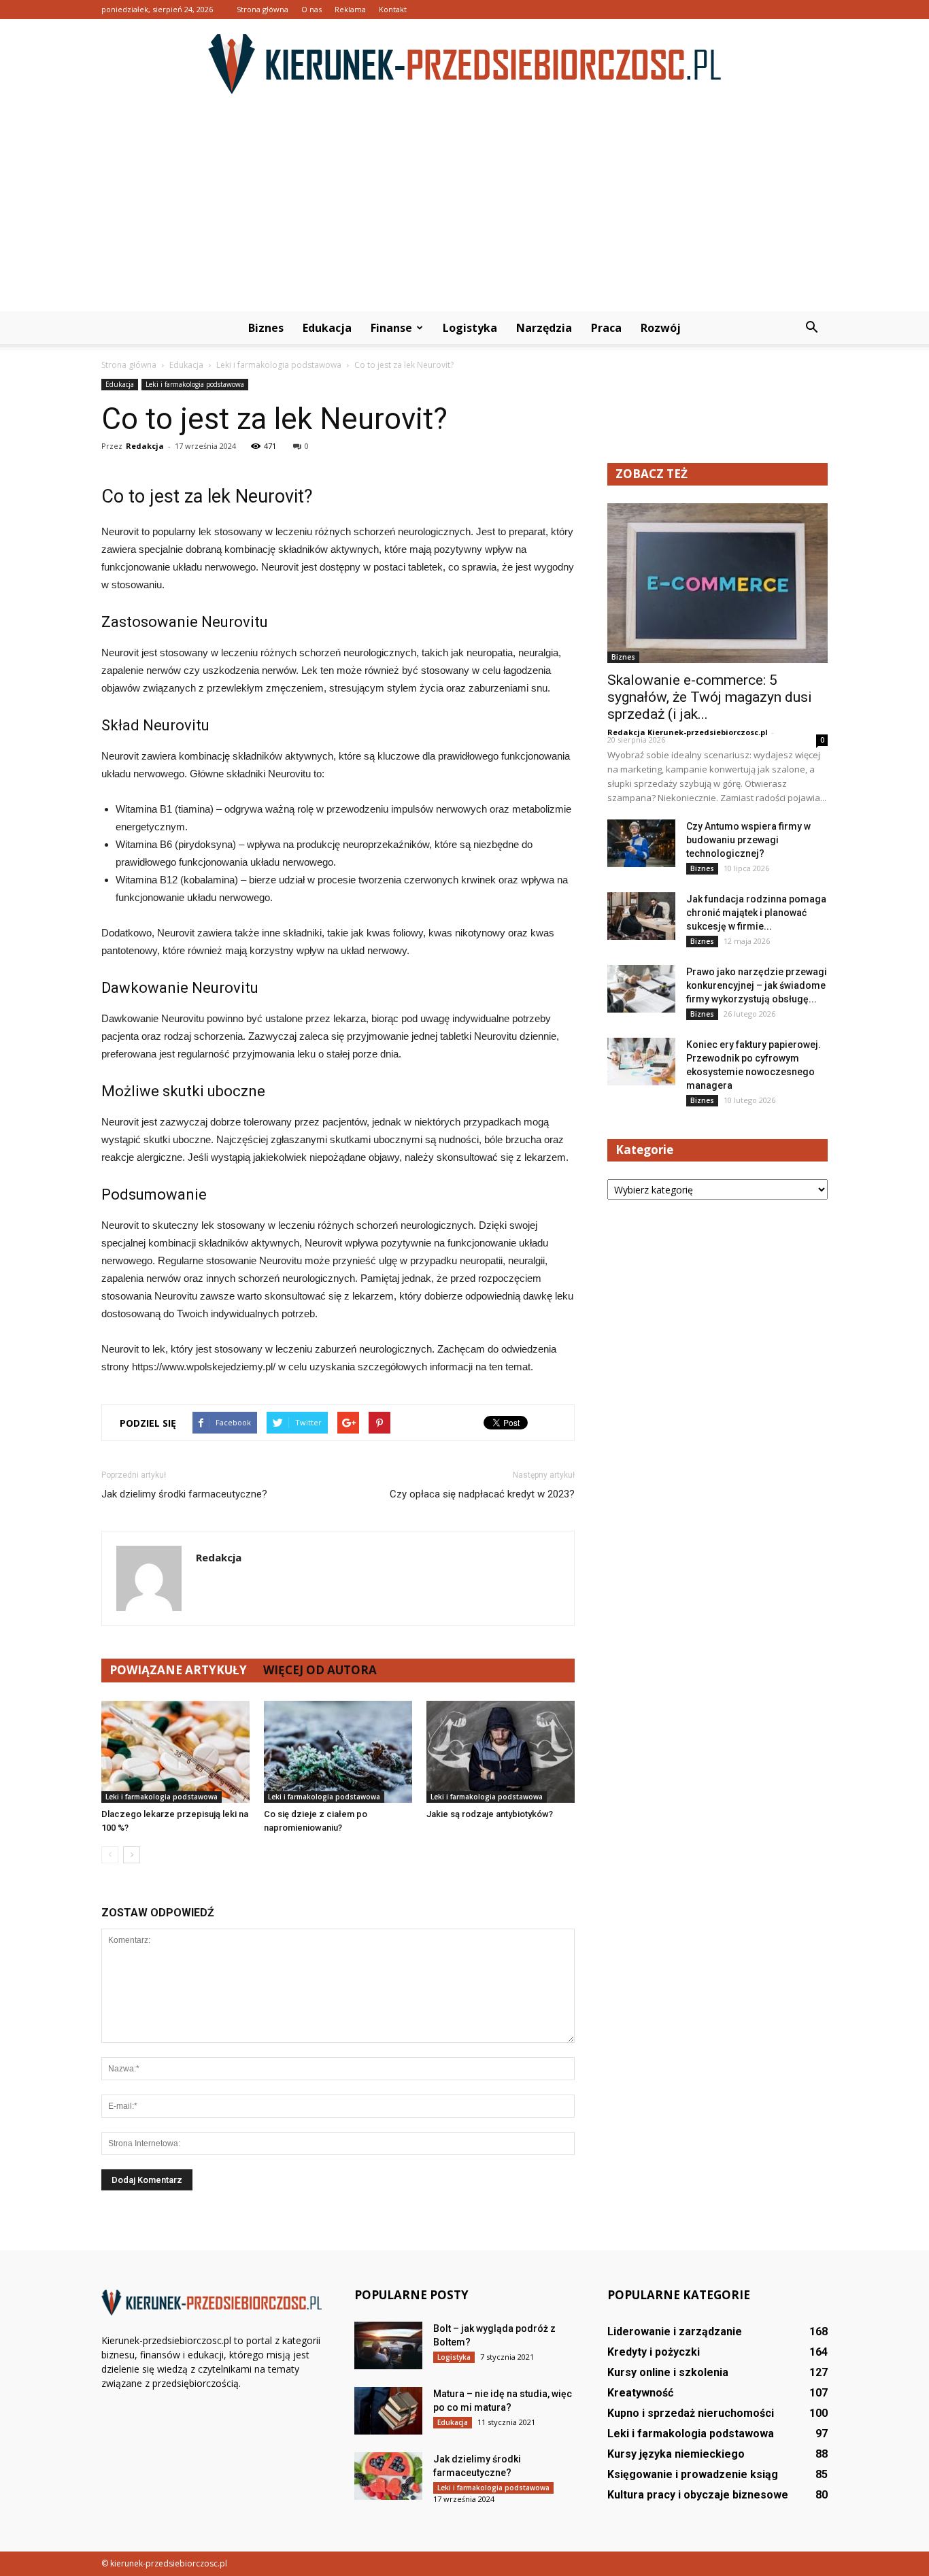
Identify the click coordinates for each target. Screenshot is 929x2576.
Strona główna (263, 9)
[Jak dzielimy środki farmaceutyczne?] (388, 2476)
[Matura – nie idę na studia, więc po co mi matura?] (388, 2411)
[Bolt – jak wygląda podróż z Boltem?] (388, 2345)
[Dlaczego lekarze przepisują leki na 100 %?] (175, 1752)
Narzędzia (544, 328)
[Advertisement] (464, 209)
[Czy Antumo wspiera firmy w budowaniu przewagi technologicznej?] (641, 843)
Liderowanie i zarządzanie (675, 2332)
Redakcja (145, 446)
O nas (311, 9)
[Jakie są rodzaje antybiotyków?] (501, 1752)
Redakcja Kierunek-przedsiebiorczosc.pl (688, 732)
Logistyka (470, 328)
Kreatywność (640, 2393)
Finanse (391, 328)
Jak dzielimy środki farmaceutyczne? (184, 1494)
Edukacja (327, 328)
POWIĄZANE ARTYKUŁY (178, 1670)
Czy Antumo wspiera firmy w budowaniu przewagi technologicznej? (748, 840)
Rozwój (661, 328)
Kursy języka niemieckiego (676, 2454)
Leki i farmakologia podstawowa (195, 384)
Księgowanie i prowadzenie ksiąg (693, 2474)
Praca (606, 328)
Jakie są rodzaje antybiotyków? (490, 1814)
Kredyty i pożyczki (654, 2352)
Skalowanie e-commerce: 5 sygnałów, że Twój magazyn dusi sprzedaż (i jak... (710, 697)
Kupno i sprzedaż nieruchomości (691, 2413)
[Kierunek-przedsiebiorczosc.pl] (464, 64)
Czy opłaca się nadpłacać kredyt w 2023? (482, 1494)
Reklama (350, 9)
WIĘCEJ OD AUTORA (320, 1670)
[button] (811, 328)
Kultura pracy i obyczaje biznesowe (698, 2495)
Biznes (266, 328)
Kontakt (393, 9)
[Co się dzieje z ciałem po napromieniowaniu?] (338, 1752)
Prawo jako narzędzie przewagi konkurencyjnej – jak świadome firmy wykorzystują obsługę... (757, 985)
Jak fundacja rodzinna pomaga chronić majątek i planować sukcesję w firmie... (756, 913)
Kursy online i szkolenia (668, 2372)
